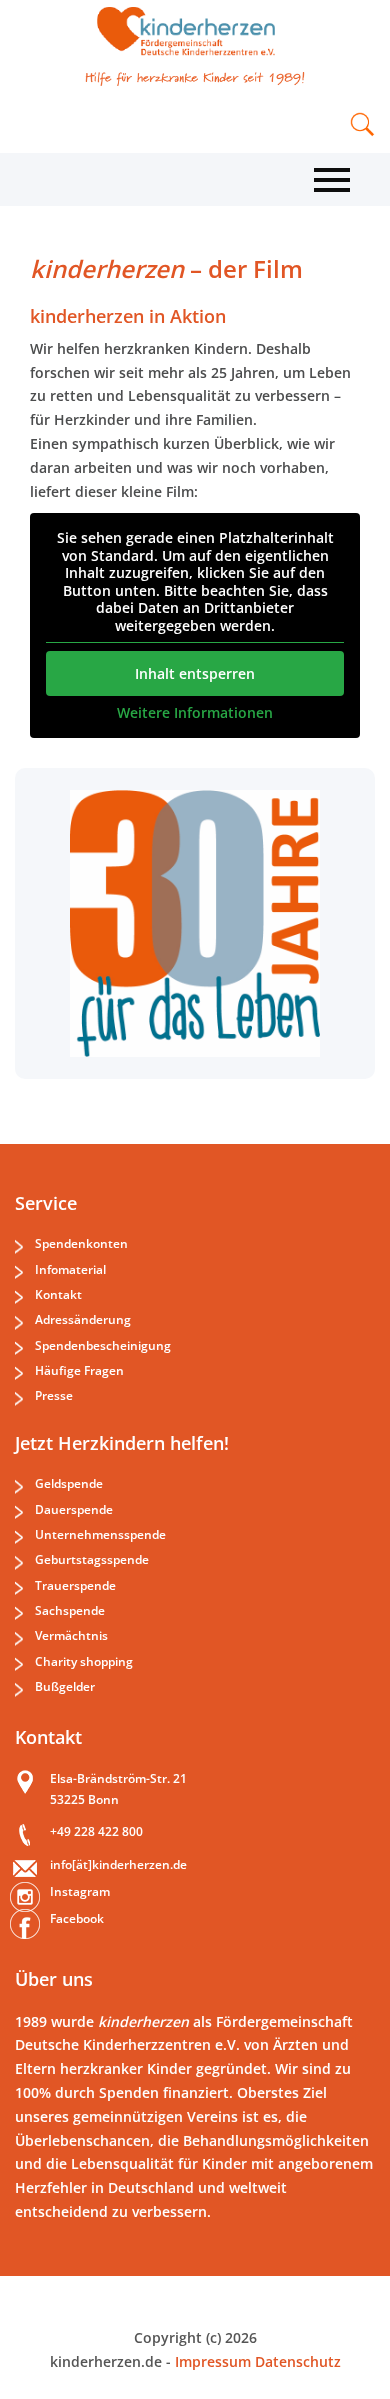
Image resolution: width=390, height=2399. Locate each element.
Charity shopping (84, 1661)
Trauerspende (75, 1585)
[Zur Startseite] (195, 31)
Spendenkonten (81, 1243)
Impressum (213, 2361)
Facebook (77, 1918)
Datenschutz (296, 2361)
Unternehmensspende (100, 1534)
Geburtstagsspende (92, 1559)
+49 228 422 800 (96, 1831)
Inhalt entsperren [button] (195, 673)
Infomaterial (70, 1269)
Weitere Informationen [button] (195, 713)
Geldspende (69, 1483)
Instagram (80, 1891)
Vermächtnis (71, 1635)
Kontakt (58, 1294)
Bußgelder (65, 1686)
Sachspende (70, 1610)
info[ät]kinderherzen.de (118, 1864)
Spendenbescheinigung (103, 1345)
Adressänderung (83, 1319)
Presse (54, 1395)
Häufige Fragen (79, 1370)
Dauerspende (74, 1509)
